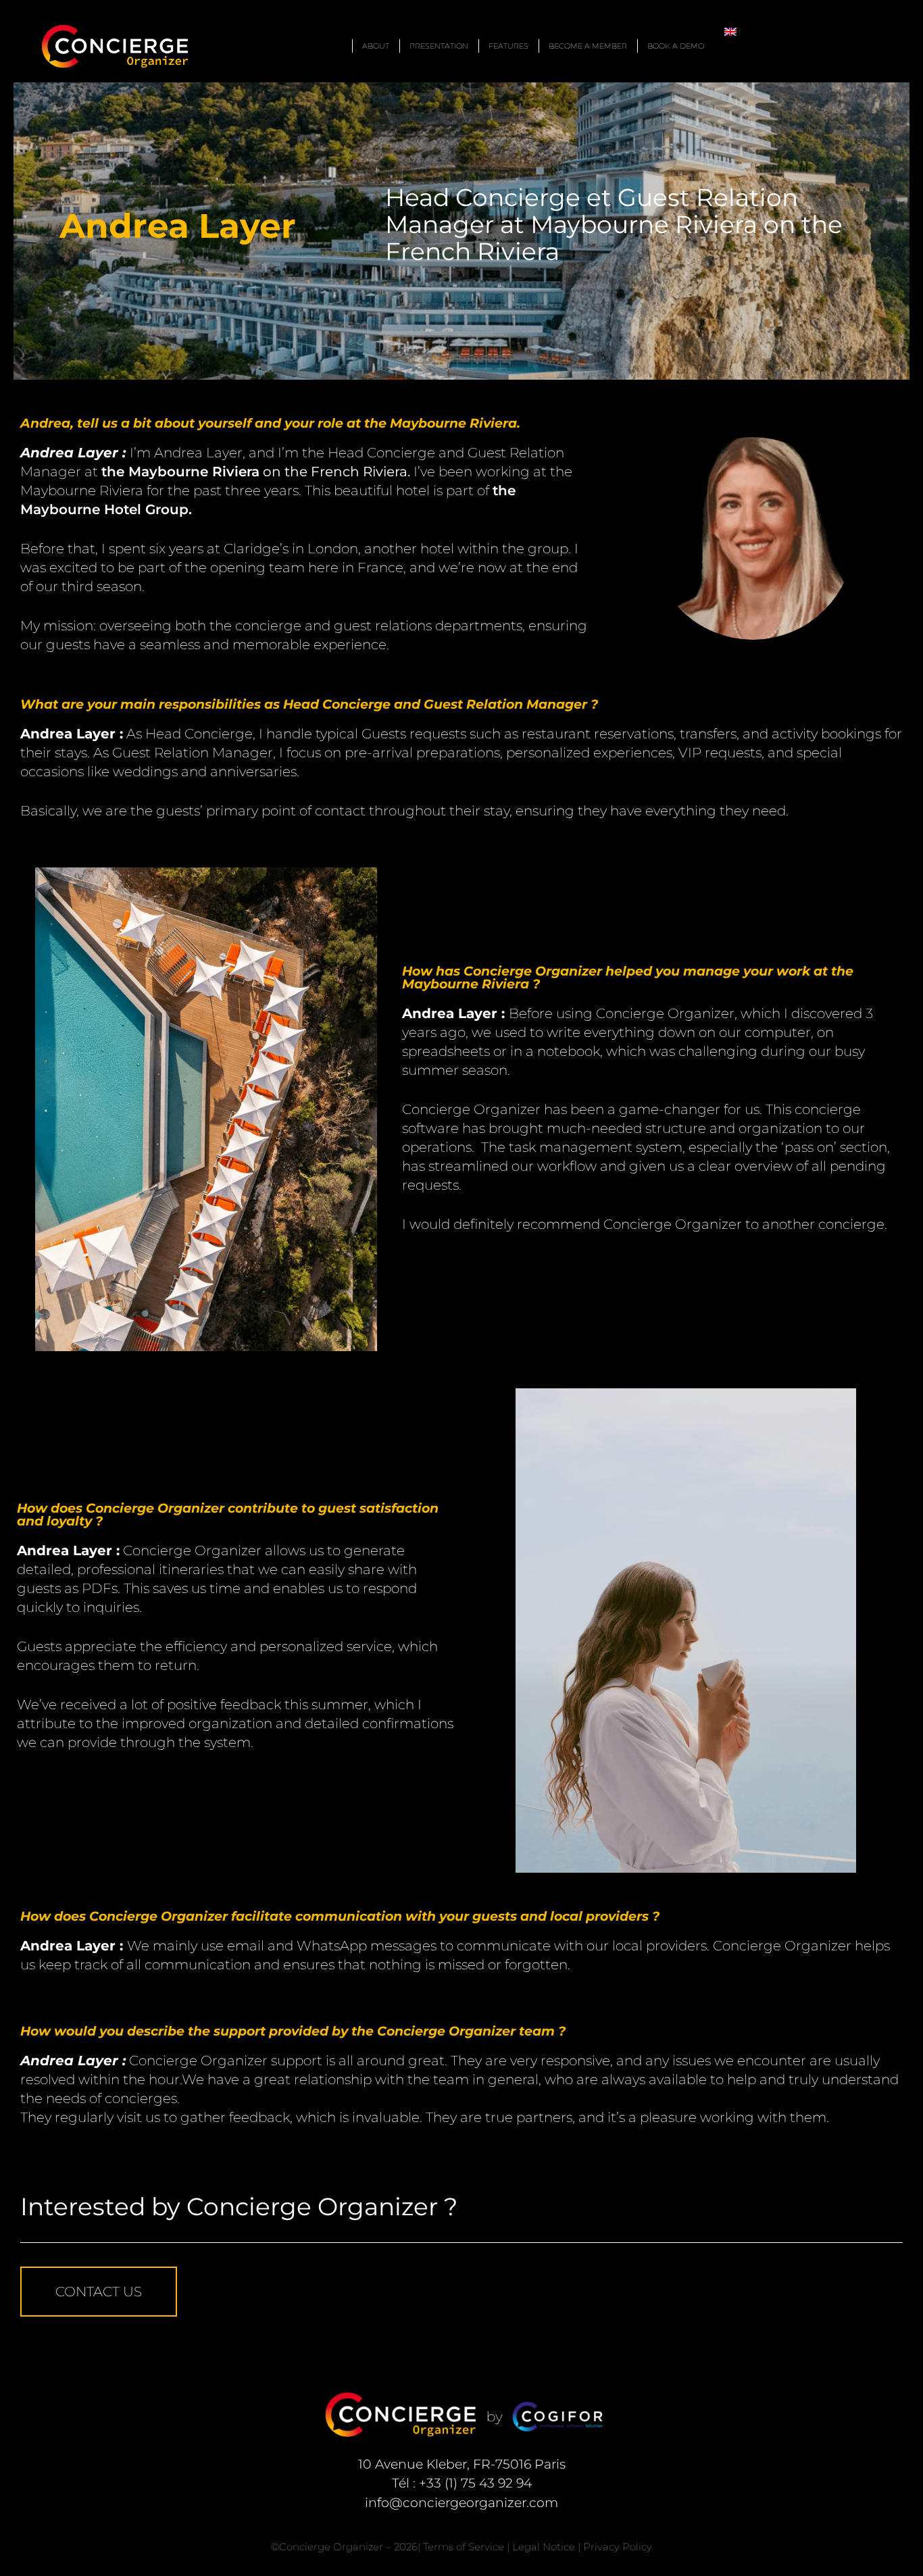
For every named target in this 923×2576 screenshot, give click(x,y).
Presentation (439, 46)
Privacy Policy (618, 2547)
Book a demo (676, 46)
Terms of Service (464, 2547)
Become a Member (588, 46)
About (376, 46)
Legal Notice (544, 2547)
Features (508, 46)
